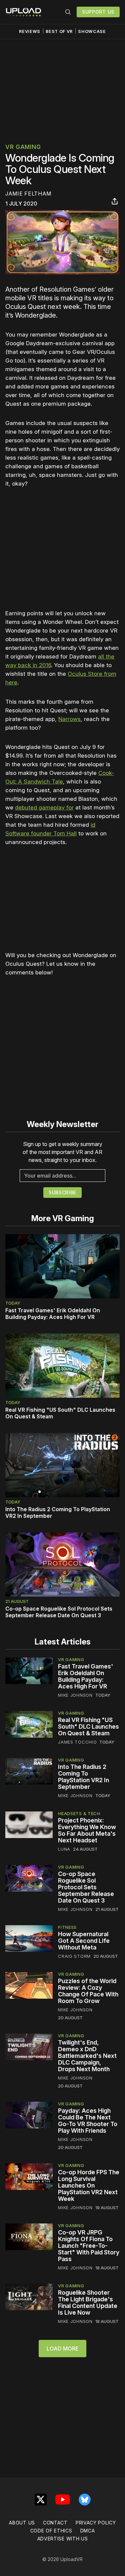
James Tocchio (77, 1742)
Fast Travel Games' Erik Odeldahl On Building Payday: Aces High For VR (53, 1314)
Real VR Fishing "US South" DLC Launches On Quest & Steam (88, 1726)
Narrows (69, 719)
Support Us (98, 12)
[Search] (68, 12)
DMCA (88, 2531)
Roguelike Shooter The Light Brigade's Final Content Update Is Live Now (88, 2302)
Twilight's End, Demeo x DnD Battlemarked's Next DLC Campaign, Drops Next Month (87, 2056)
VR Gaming (23, 147)
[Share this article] (115, 201)
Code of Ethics (51, 2531)
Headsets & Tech (79, 1813)
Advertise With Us (63, 2539)
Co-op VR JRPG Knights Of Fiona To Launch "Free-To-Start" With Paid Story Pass (89, 2246)
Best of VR (59, 31)
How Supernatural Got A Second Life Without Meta (84, 1941)
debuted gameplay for (44, 807)
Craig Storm (74, 1956)
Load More (62, 2349)
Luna (64, 1849)
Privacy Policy (96, 2523)
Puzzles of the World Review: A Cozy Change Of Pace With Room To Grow (88, 1991)
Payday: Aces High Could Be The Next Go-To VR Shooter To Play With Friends (88, 2121)
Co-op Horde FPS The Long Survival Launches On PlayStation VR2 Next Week (89, 2185)
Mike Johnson (75, 1695)
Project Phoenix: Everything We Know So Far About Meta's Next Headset (87, 1830)
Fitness (67, 1927)
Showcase (92, 31)
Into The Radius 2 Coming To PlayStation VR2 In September (83, 1777)
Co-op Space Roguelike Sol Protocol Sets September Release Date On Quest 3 (59, 1612)
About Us (22, 2523)
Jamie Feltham (28, 194)
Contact (55, 2523)
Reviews (30, 31)
